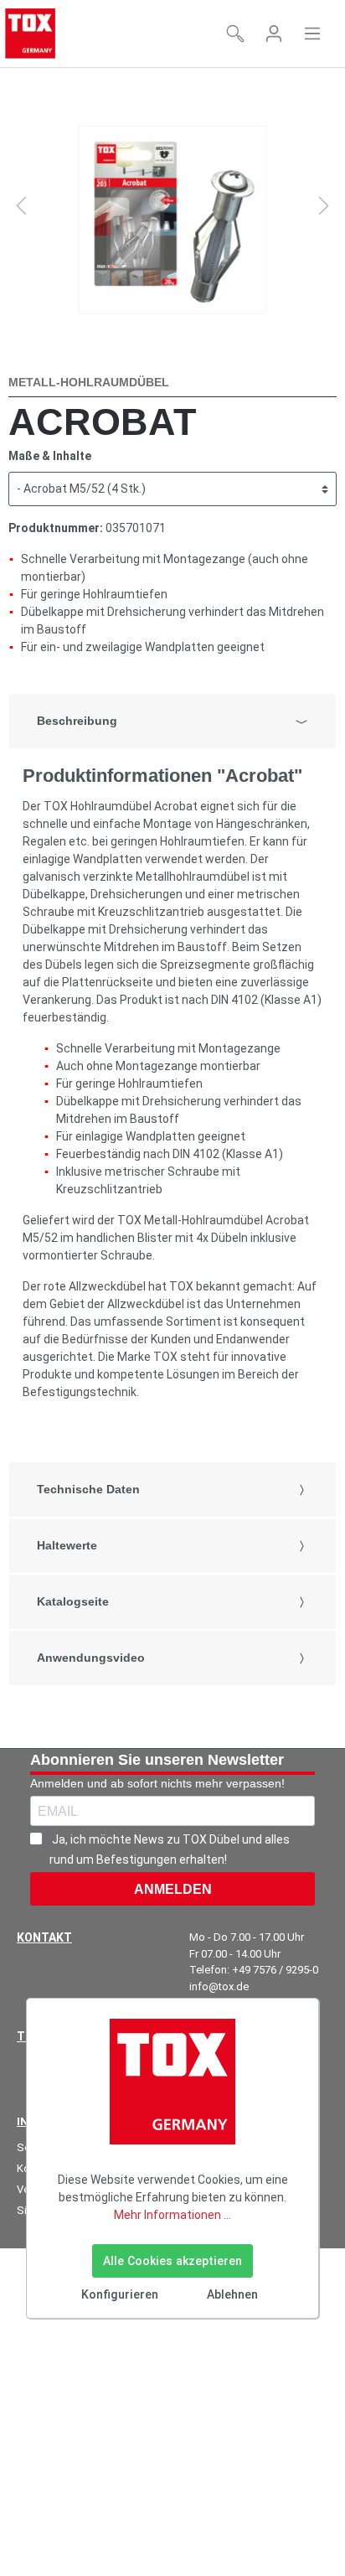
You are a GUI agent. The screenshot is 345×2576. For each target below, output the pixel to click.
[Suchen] (235, 34)
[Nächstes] (324, 206)
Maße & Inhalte (50, 456)
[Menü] (312, 34)
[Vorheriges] (21, 206)
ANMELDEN (173, 1889)
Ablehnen (232, 2294)
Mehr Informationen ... (172, 2215)
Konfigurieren (120, 2294)
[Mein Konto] (274, 34)
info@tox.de (219, 1986)
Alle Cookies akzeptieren (172, 2261)
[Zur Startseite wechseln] (30, 34)
